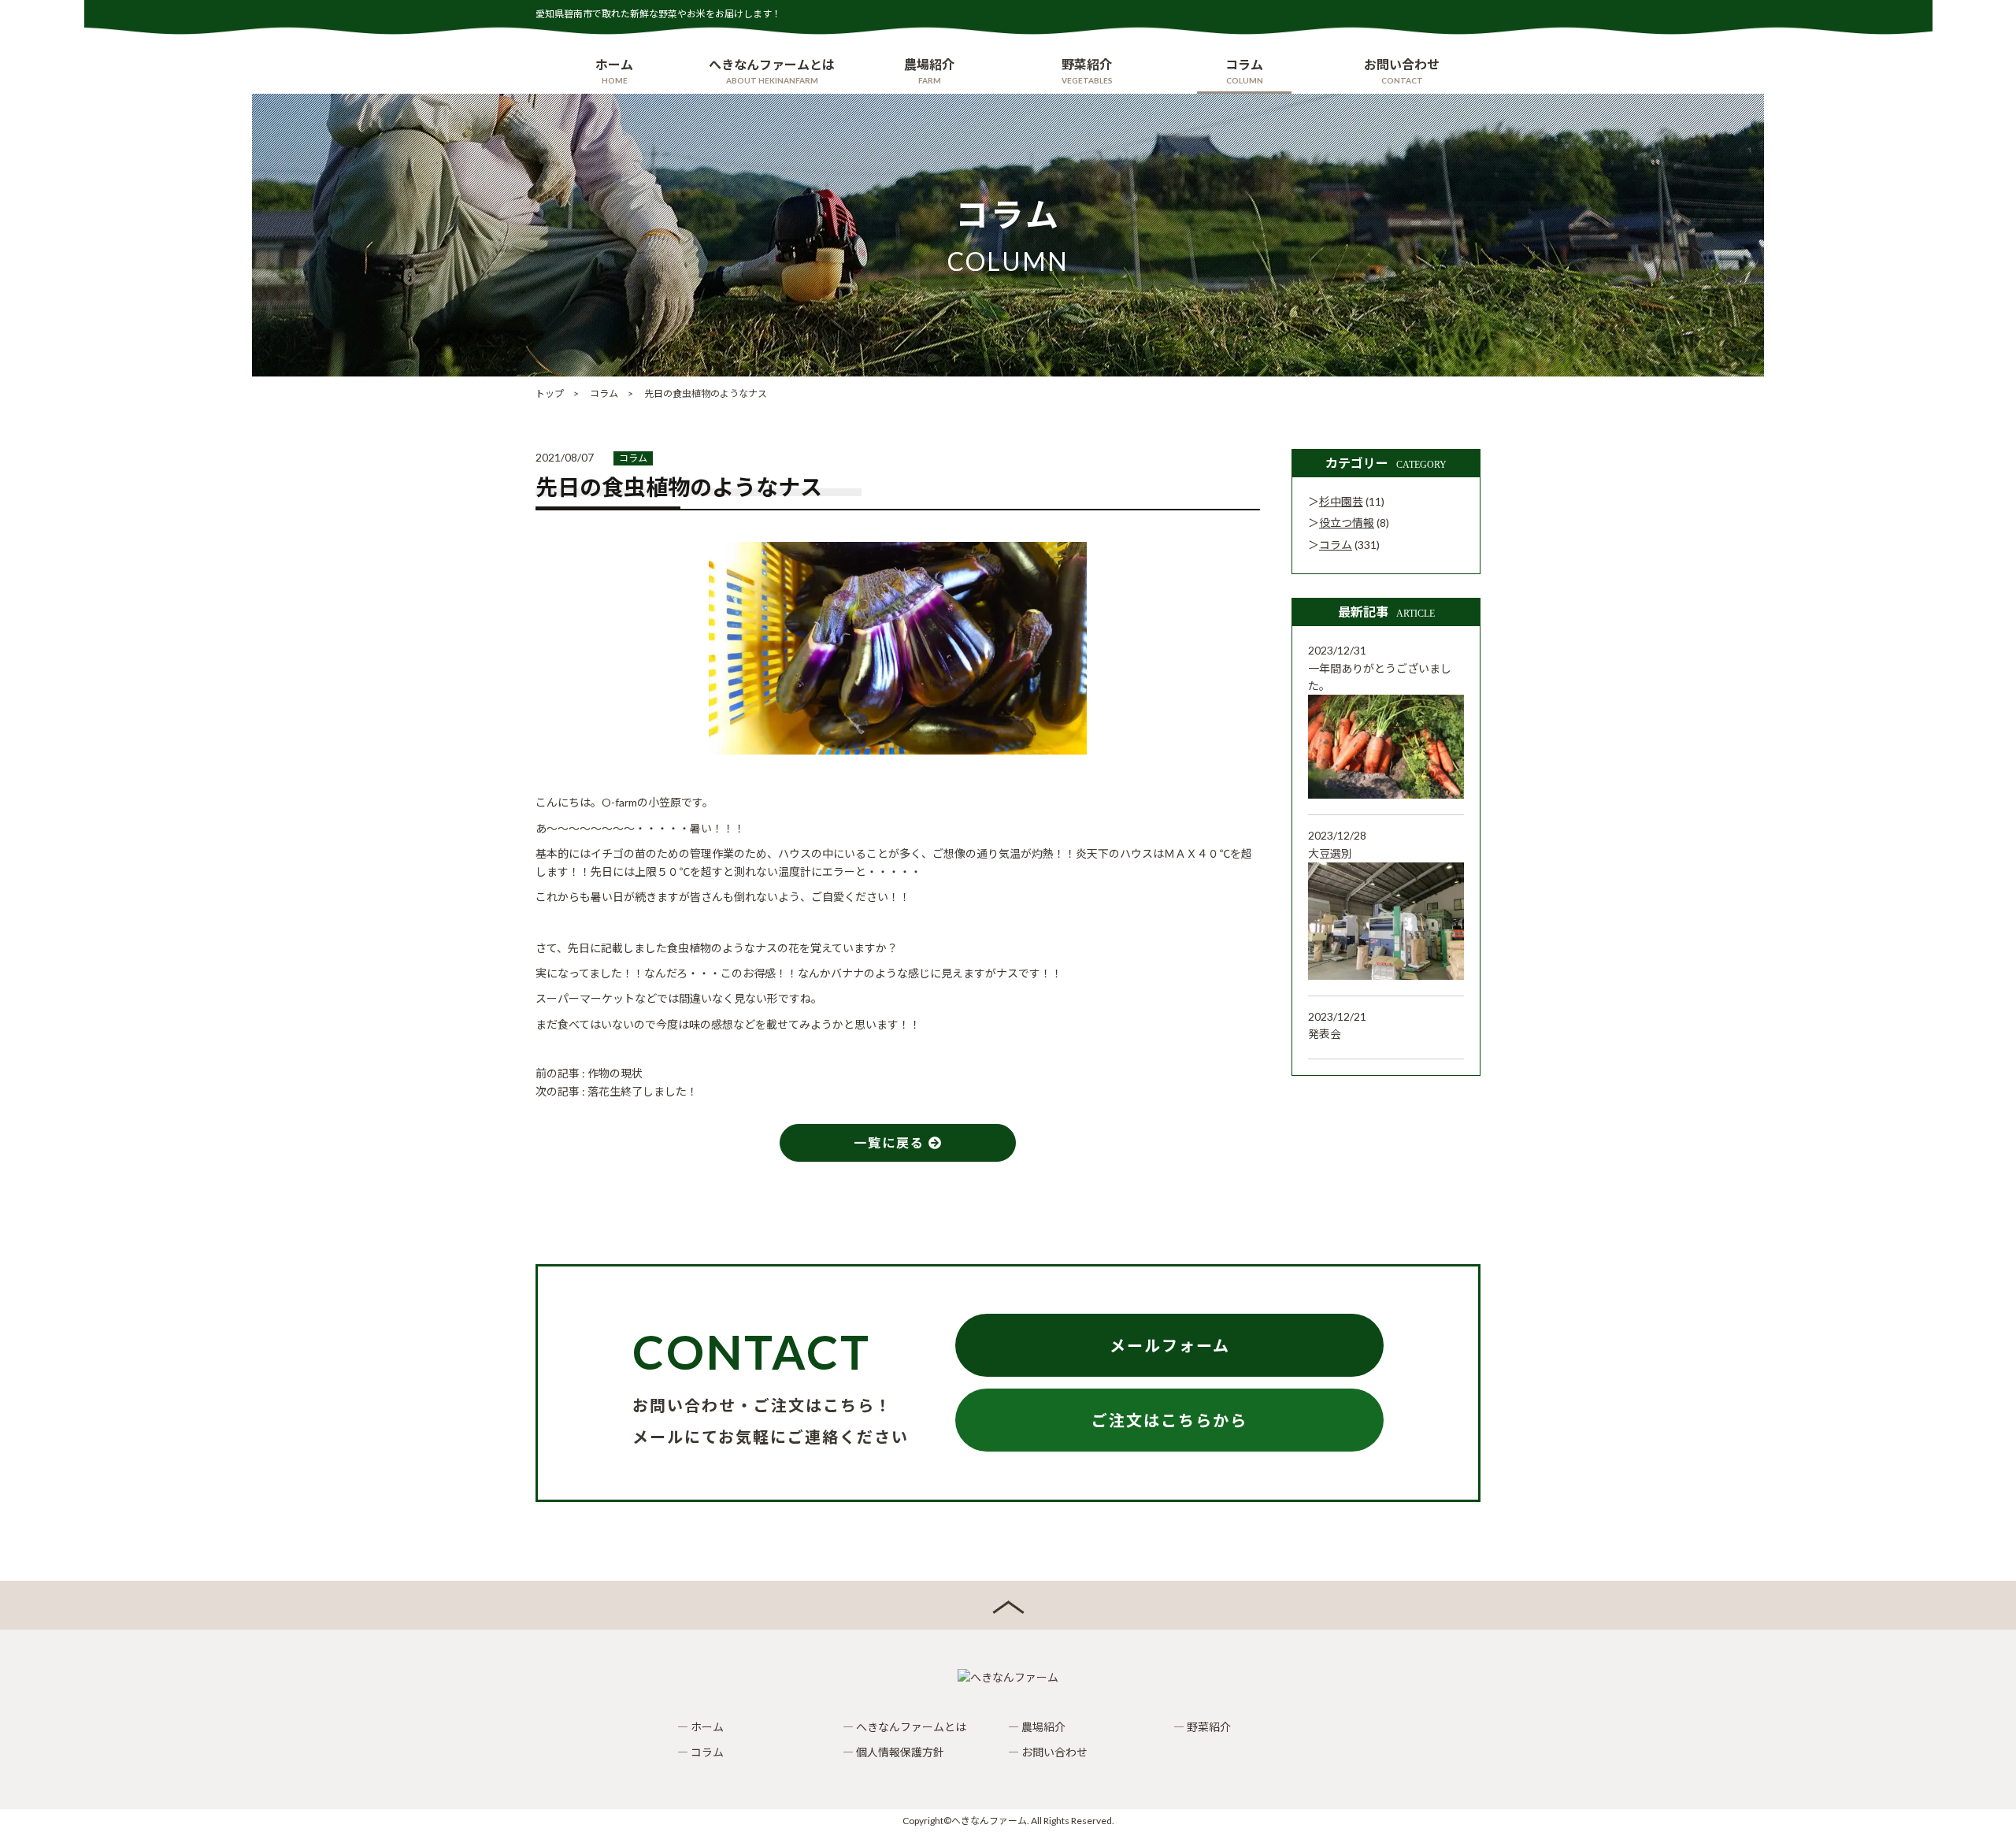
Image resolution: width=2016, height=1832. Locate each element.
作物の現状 (615, 1073)
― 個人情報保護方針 (893, 1752)
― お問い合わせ (1048, 1752)
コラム (633, 458)
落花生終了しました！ (643, 1091)
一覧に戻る (891, 1142)
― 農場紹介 (1037, 1727)
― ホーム (700, 1727)
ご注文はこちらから (1169, 1420)
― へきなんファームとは (904, 1727)
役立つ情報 (1347, 523)
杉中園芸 (1341, 501)
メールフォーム (1170, 1345)
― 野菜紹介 (1202, 1727)
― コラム (700, 1752)
